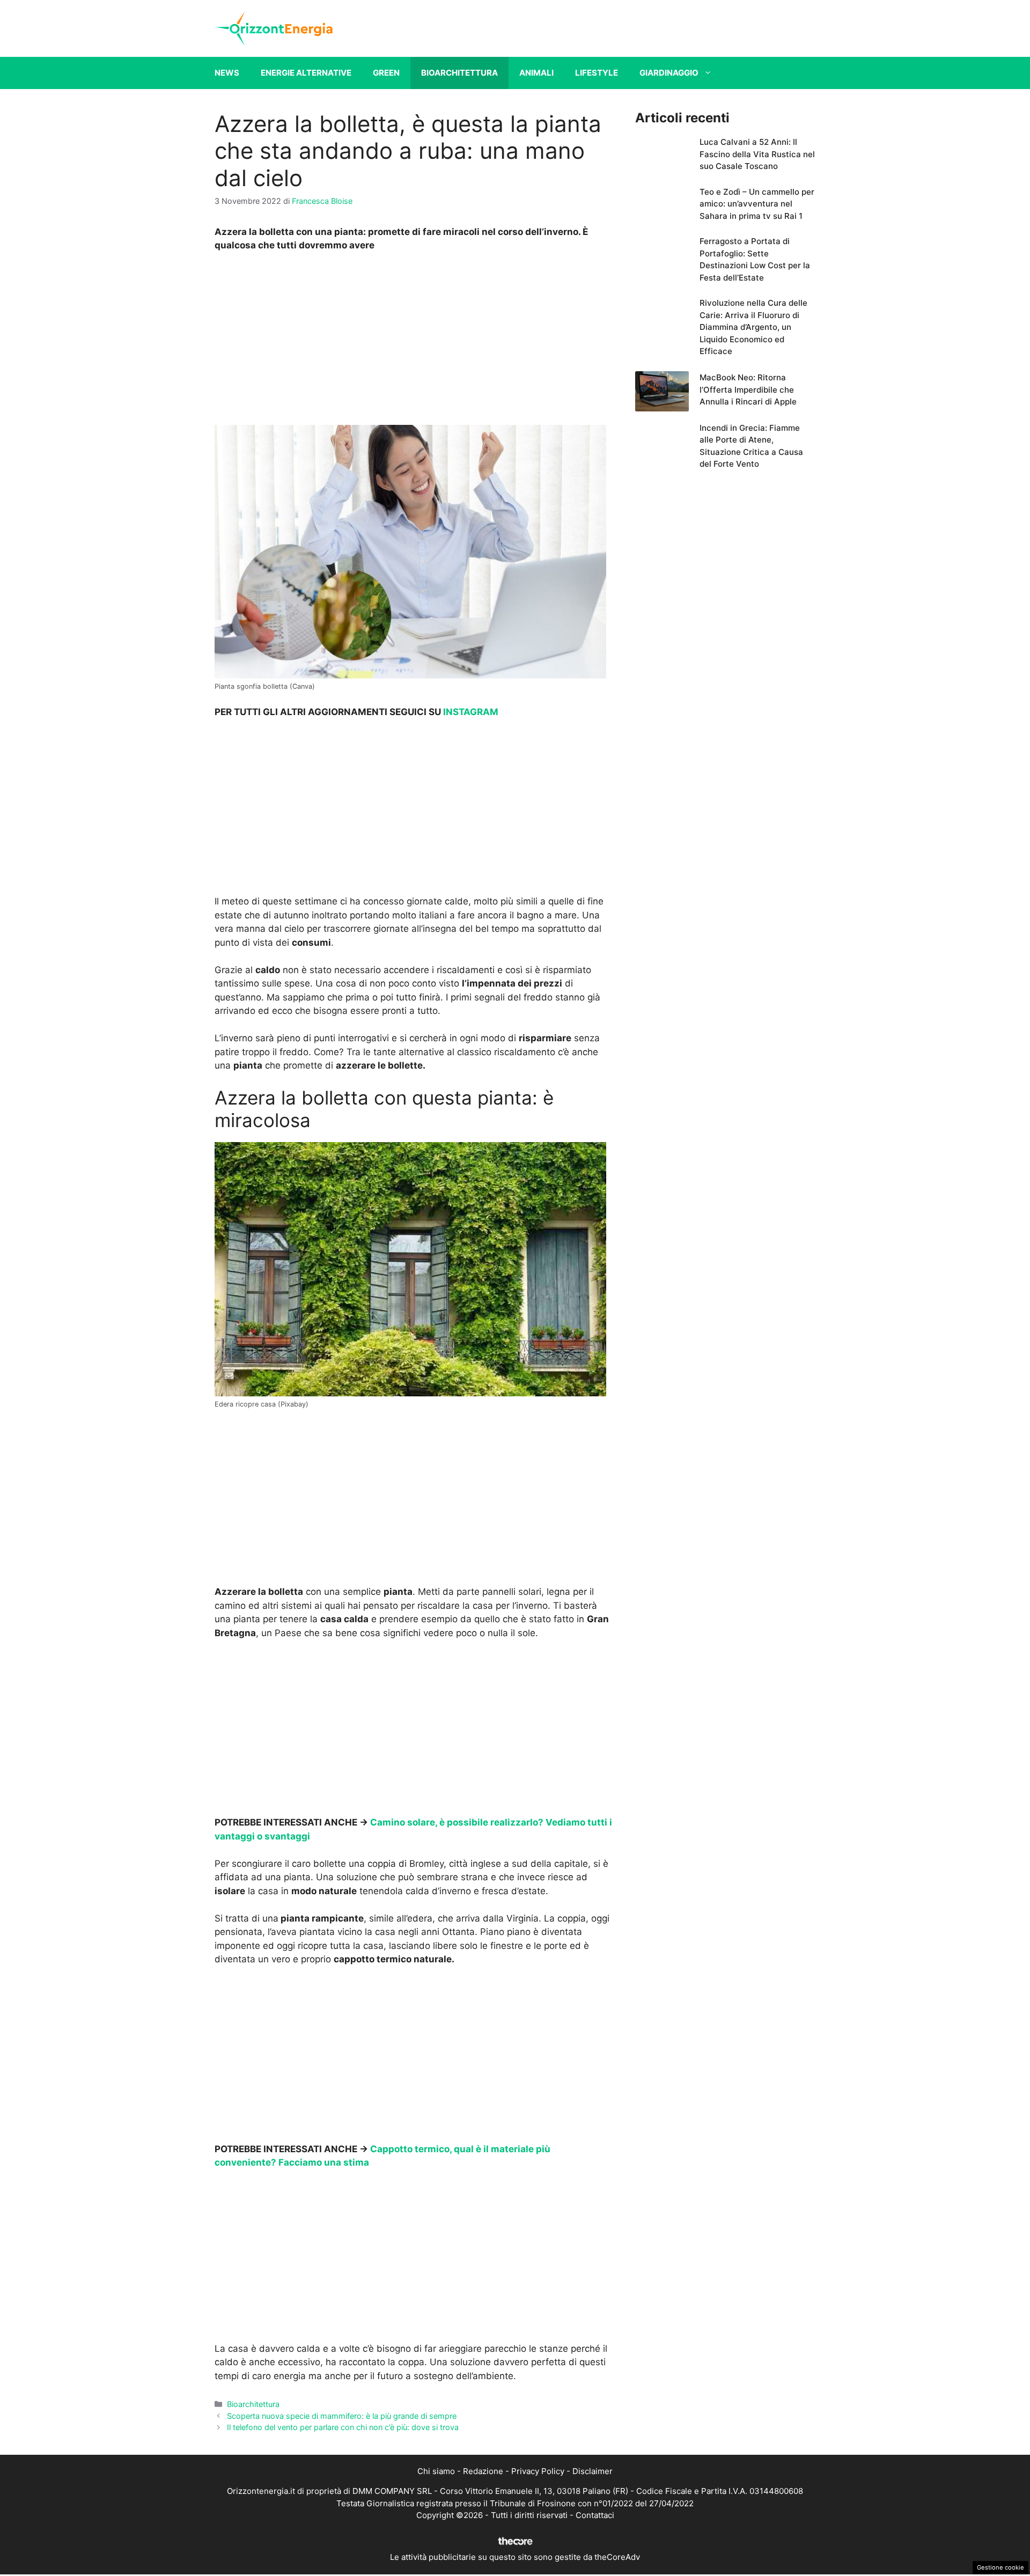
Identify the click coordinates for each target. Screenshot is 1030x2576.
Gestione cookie (1000, 2567)
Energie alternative (306, 73)
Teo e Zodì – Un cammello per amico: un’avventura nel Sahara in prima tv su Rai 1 (757, 204)
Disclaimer (593, 2471)
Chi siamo (436, 2471)
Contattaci (595, 2515)
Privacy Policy (538, 2471)
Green (386, 73)
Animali (536, 73)
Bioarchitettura (459, 73)
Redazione (483, 2471)
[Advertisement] (414, 341)
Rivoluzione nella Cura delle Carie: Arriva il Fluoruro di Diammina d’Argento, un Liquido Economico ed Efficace (753, 327)
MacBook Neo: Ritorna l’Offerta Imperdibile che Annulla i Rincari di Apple (748, 389)
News (227, 73)
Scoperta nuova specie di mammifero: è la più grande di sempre (342, 2416)
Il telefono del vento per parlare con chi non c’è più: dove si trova (343, 2427)
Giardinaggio (669, 73)
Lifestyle (597, 73)
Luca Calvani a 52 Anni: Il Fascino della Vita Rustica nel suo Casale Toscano (757, 154)
